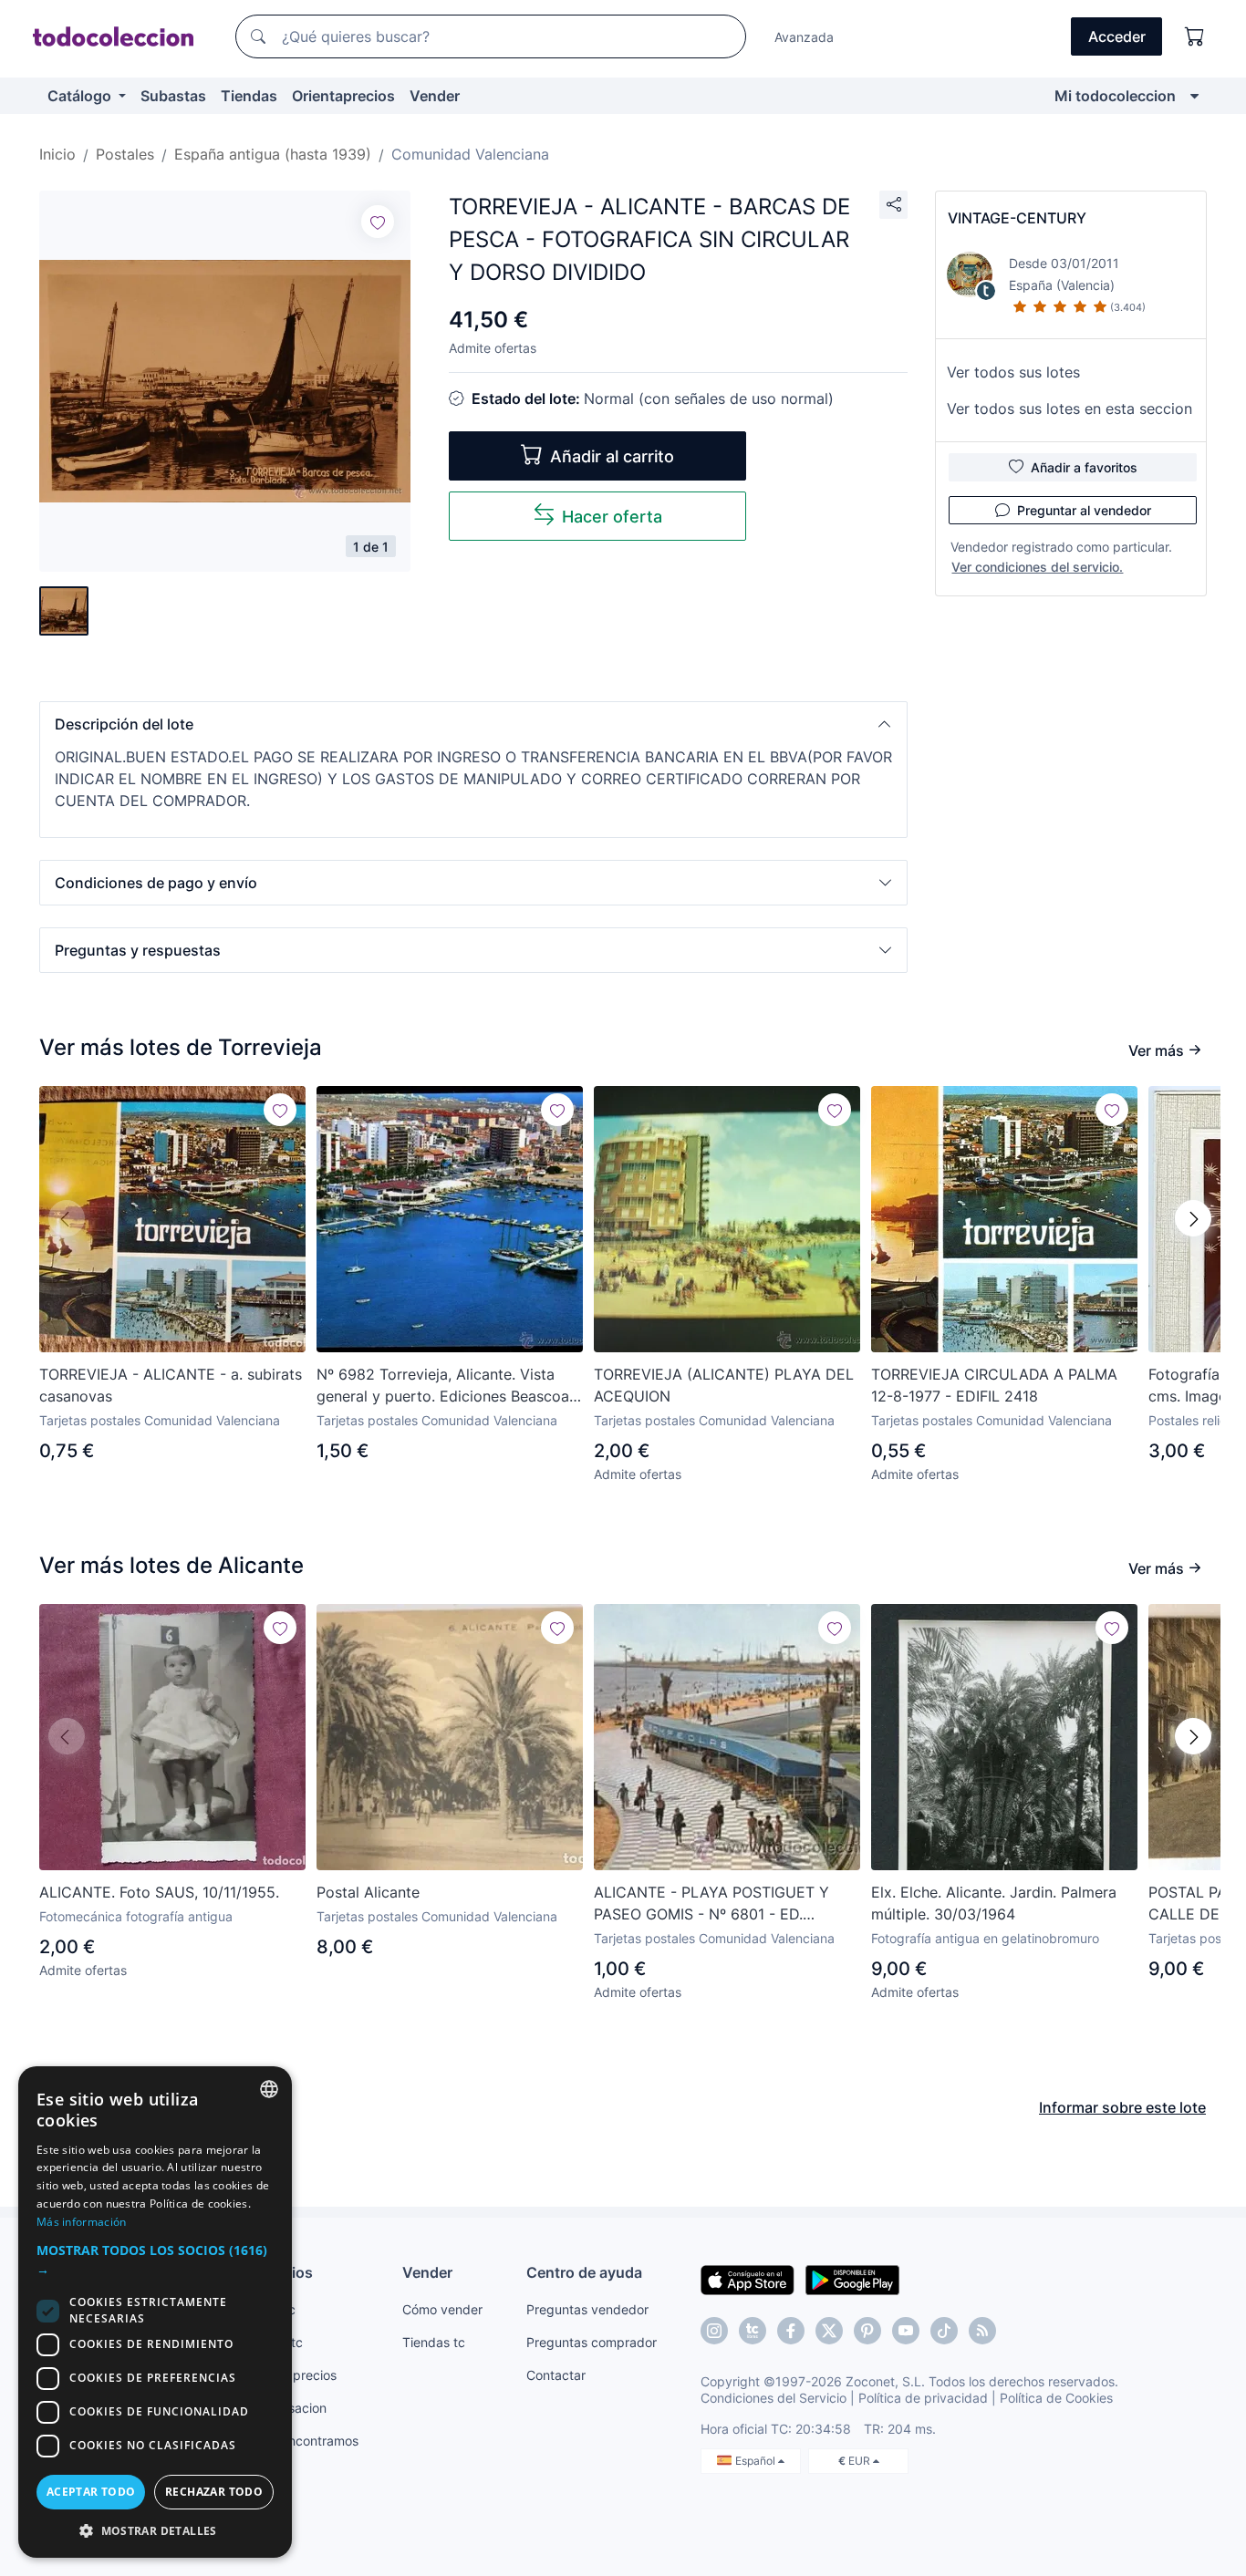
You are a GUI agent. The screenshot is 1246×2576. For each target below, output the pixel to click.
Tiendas (249, 96)
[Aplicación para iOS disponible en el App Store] (748, 2279)
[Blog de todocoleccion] (982, 2331)
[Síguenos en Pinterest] (867, 2331)
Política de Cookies (1056, 2398)
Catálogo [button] (81, 96)
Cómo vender (442, 2309)
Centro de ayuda (584, 2272)
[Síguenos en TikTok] (944, 2331)
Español (757, 2461)
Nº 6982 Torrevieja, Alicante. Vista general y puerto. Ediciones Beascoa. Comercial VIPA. (445, 1386)
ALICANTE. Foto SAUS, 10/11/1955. (159, 1892)
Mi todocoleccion (1115, 96)
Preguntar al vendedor (1084, 510)
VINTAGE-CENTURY (1017, 218)
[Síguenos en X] (829, 2331)
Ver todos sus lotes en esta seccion (1069, 409)
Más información (82, 2222)
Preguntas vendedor (587, 2309)
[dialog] (155, 2312)
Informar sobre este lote (1122, 2107)
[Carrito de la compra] (1195, 36)
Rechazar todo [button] (214, 2492)
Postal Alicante (368, 1892)
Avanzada (804, 37)
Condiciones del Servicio (774, 2398)
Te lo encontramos (304, 2441)
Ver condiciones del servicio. (1037, 567)
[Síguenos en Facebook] (791, 2331)
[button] (473, 724)
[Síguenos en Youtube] (906, 2331)
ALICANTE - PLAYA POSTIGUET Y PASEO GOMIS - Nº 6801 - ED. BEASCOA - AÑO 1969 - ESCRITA (711, 1904)
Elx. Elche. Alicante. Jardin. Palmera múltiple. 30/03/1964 (994, 1903)
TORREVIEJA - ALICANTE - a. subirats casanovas (171, 1385)
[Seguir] (378, 222)
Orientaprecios (343, 96)
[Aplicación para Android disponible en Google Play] (852, 2279)
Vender (435, 96)
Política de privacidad (923, 2398)
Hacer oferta (612, 517)
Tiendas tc (434, 2342)
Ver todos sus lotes (1013, 372)
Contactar (556, 2375)
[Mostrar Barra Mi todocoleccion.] (1194, 96)
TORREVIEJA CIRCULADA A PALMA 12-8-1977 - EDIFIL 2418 (994, 1385)
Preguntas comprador (592, 2342)
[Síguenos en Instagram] (714, 2331)
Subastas (173, 96)
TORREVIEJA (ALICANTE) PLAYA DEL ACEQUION (724, 1385)
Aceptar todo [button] (91, 2492)
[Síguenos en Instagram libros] (753, 2331)
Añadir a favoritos (1084, 467)
